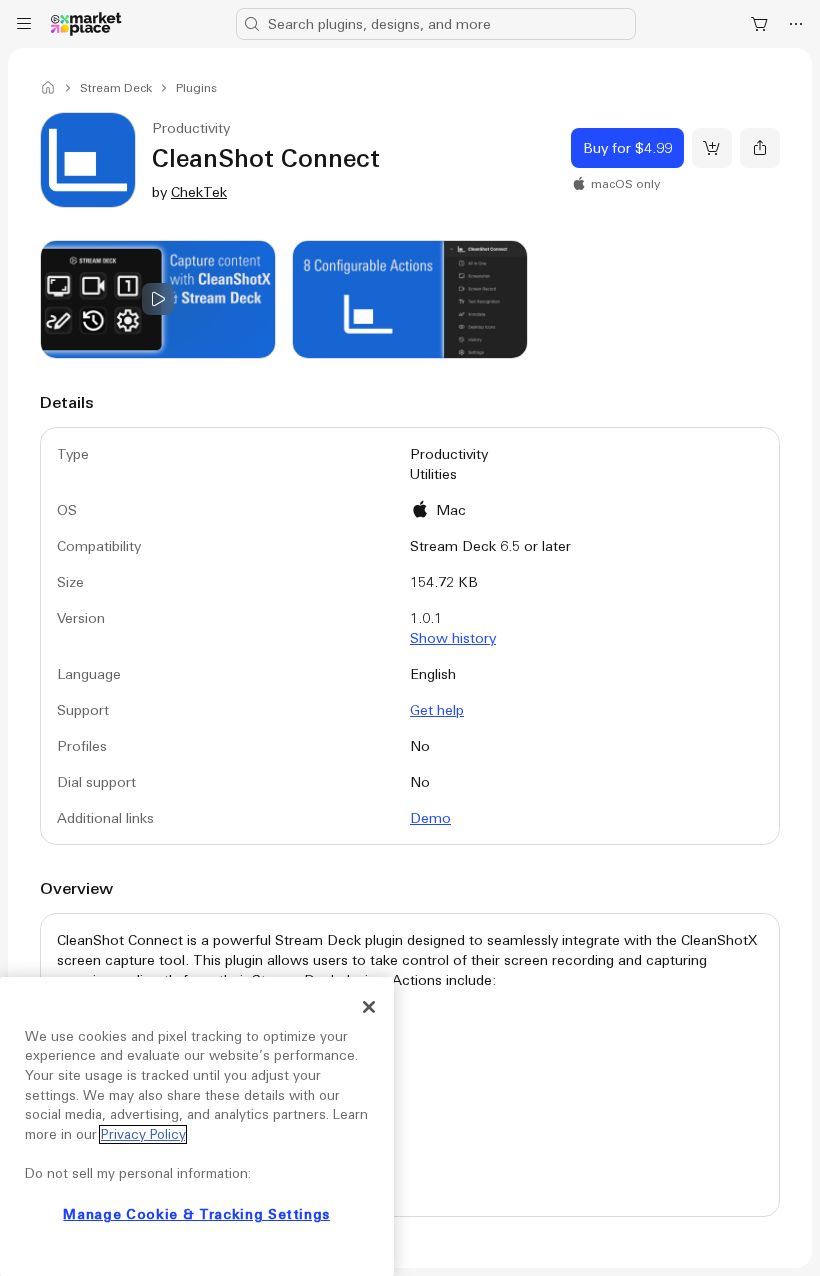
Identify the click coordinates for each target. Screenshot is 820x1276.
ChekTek (199, 192)
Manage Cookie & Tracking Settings (196, 1214)
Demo (430, 818)
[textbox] (410, 1074)
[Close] (369, 1007)
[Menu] (24, 24)
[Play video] (158, 299)
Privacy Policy (143, 1134)
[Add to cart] (712, 148)
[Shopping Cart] (760, 24)
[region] (197, 1126)
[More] (796, 24)
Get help (437, 710)
